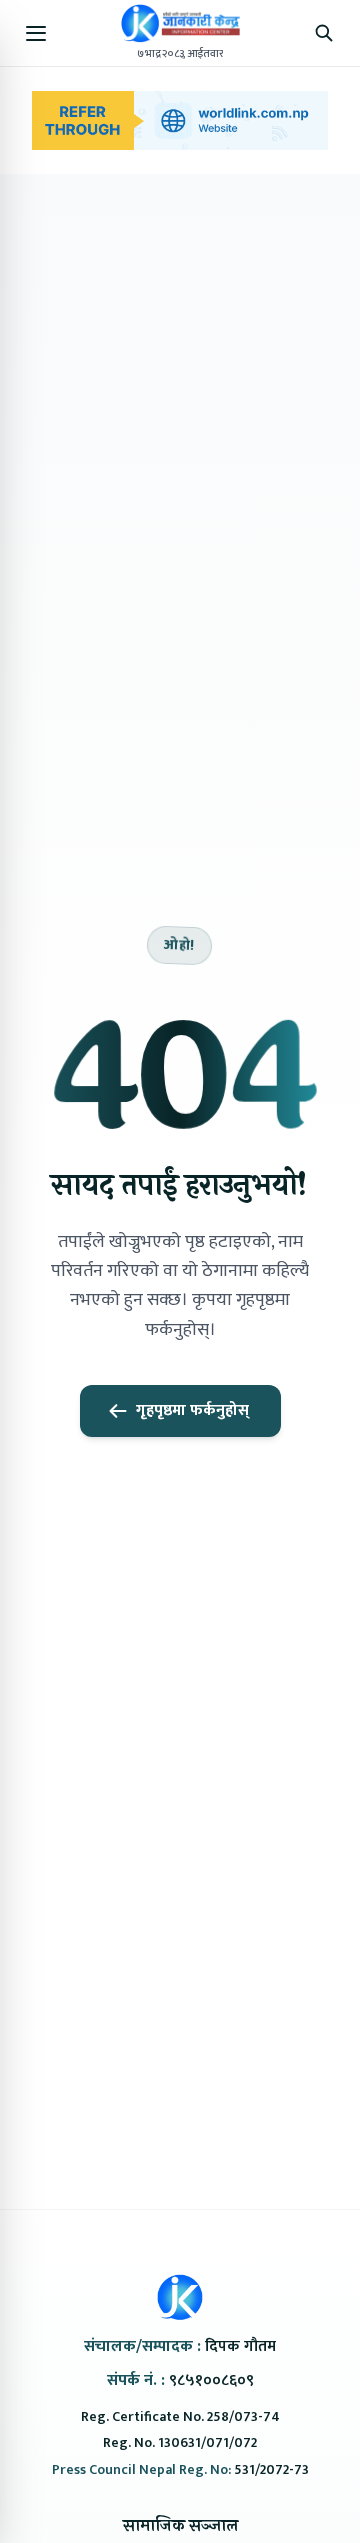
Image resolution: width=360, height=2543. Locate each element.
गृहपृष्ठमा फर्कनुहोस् (192, 1410)
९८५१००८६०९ (211, 2380)
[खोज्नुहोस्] (324, 33)
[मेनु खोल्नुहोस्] (36, 33)
